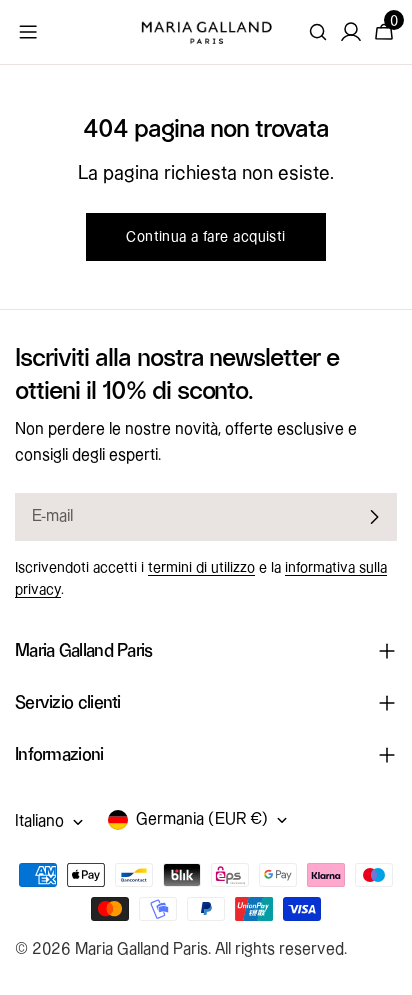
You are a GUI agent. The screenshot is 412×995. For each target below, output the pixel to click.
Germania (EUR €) (202, 819)
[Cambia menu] (28, 32)
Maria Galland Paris (141, 949)
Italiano (39, 821)
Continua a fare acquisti (205, 237)
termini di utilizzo (201, 568)
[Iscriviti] (374, 517)
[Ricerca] (318, 32)
